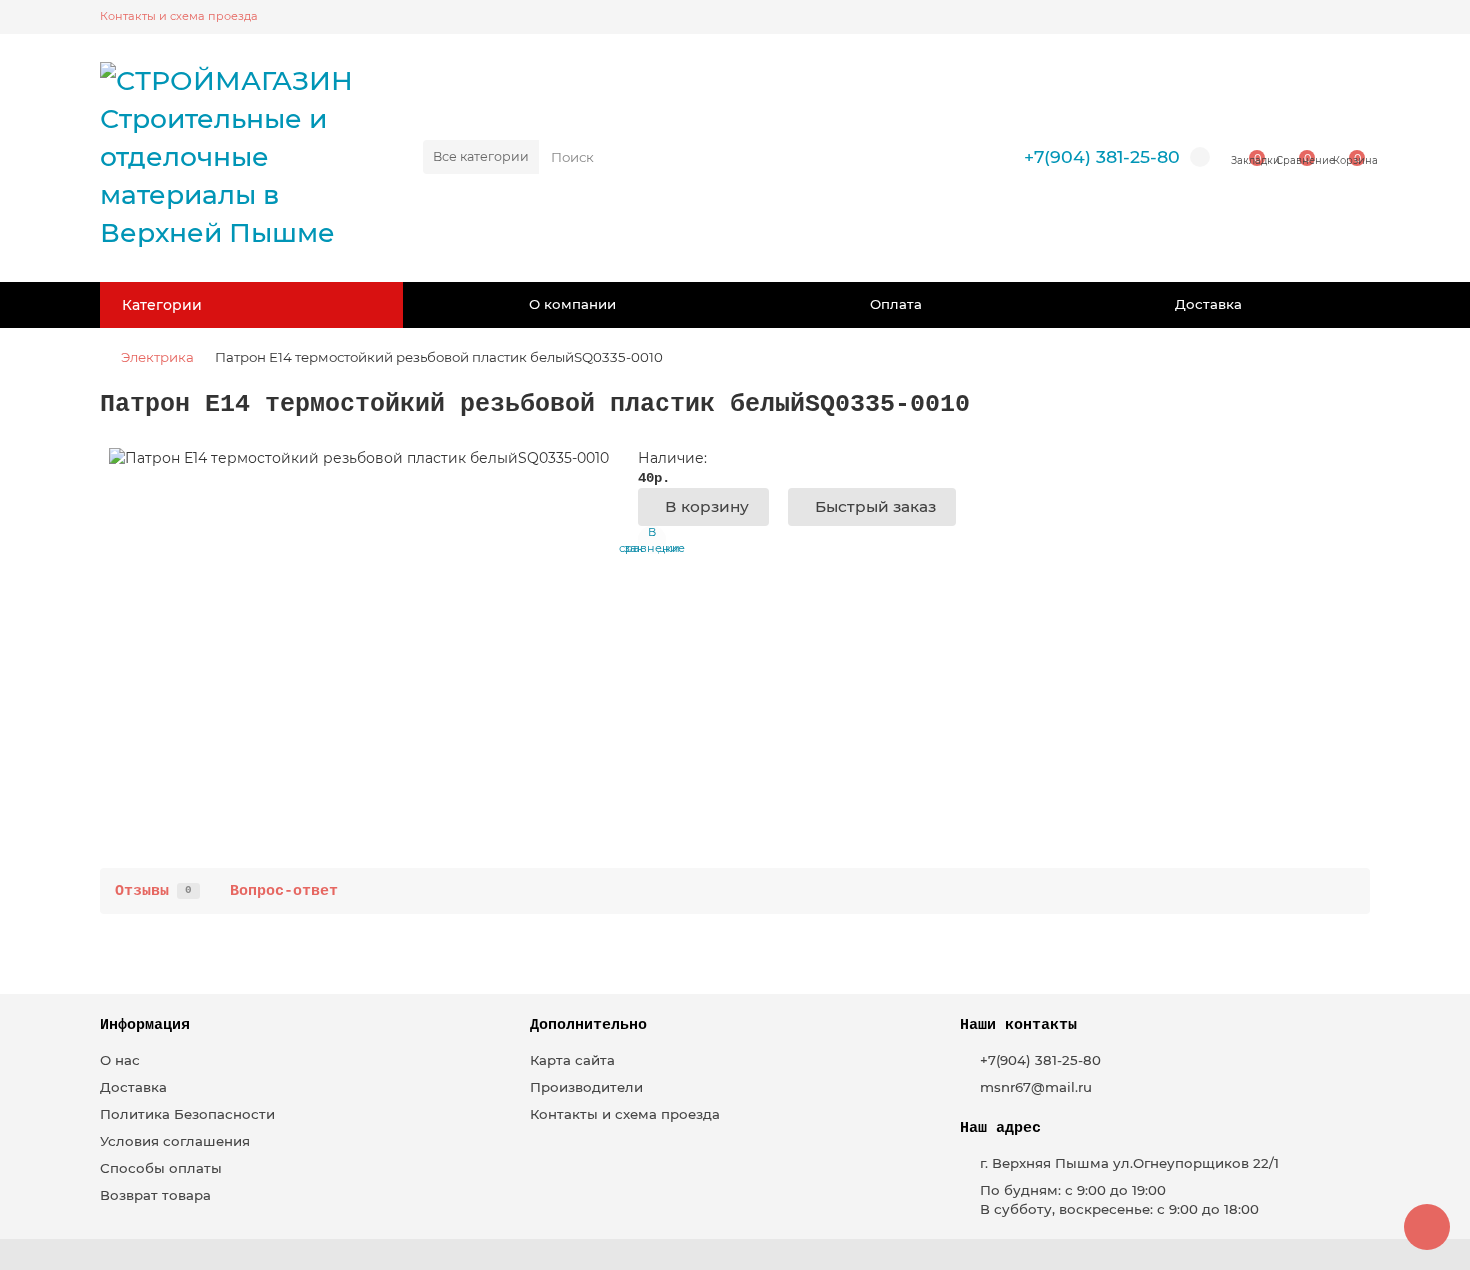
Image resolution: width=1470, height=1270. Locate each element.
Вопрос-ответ (284, 891)
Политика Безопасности (187, 1114)
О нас (120, 1060)
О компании (572, 304)
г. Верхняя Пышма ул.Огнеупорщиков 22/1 (1129, 1163)
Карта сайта (572, 1060)
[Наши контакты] (1427, 1227)
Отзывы (153, 891)
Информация (145, 1025)
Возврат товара (155, 1195)
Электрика (157, 357)
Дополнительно (588, 1025)
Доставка (1208, 304)
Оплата (896, 304)
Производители (586, 1087)
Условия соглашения (175, 1141)
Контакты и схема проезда (179, 16)
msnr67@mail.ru (1036, 1087)
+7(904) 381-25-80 (1102, 156)
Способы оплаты (161, 1168)
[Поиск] (953, 157)
